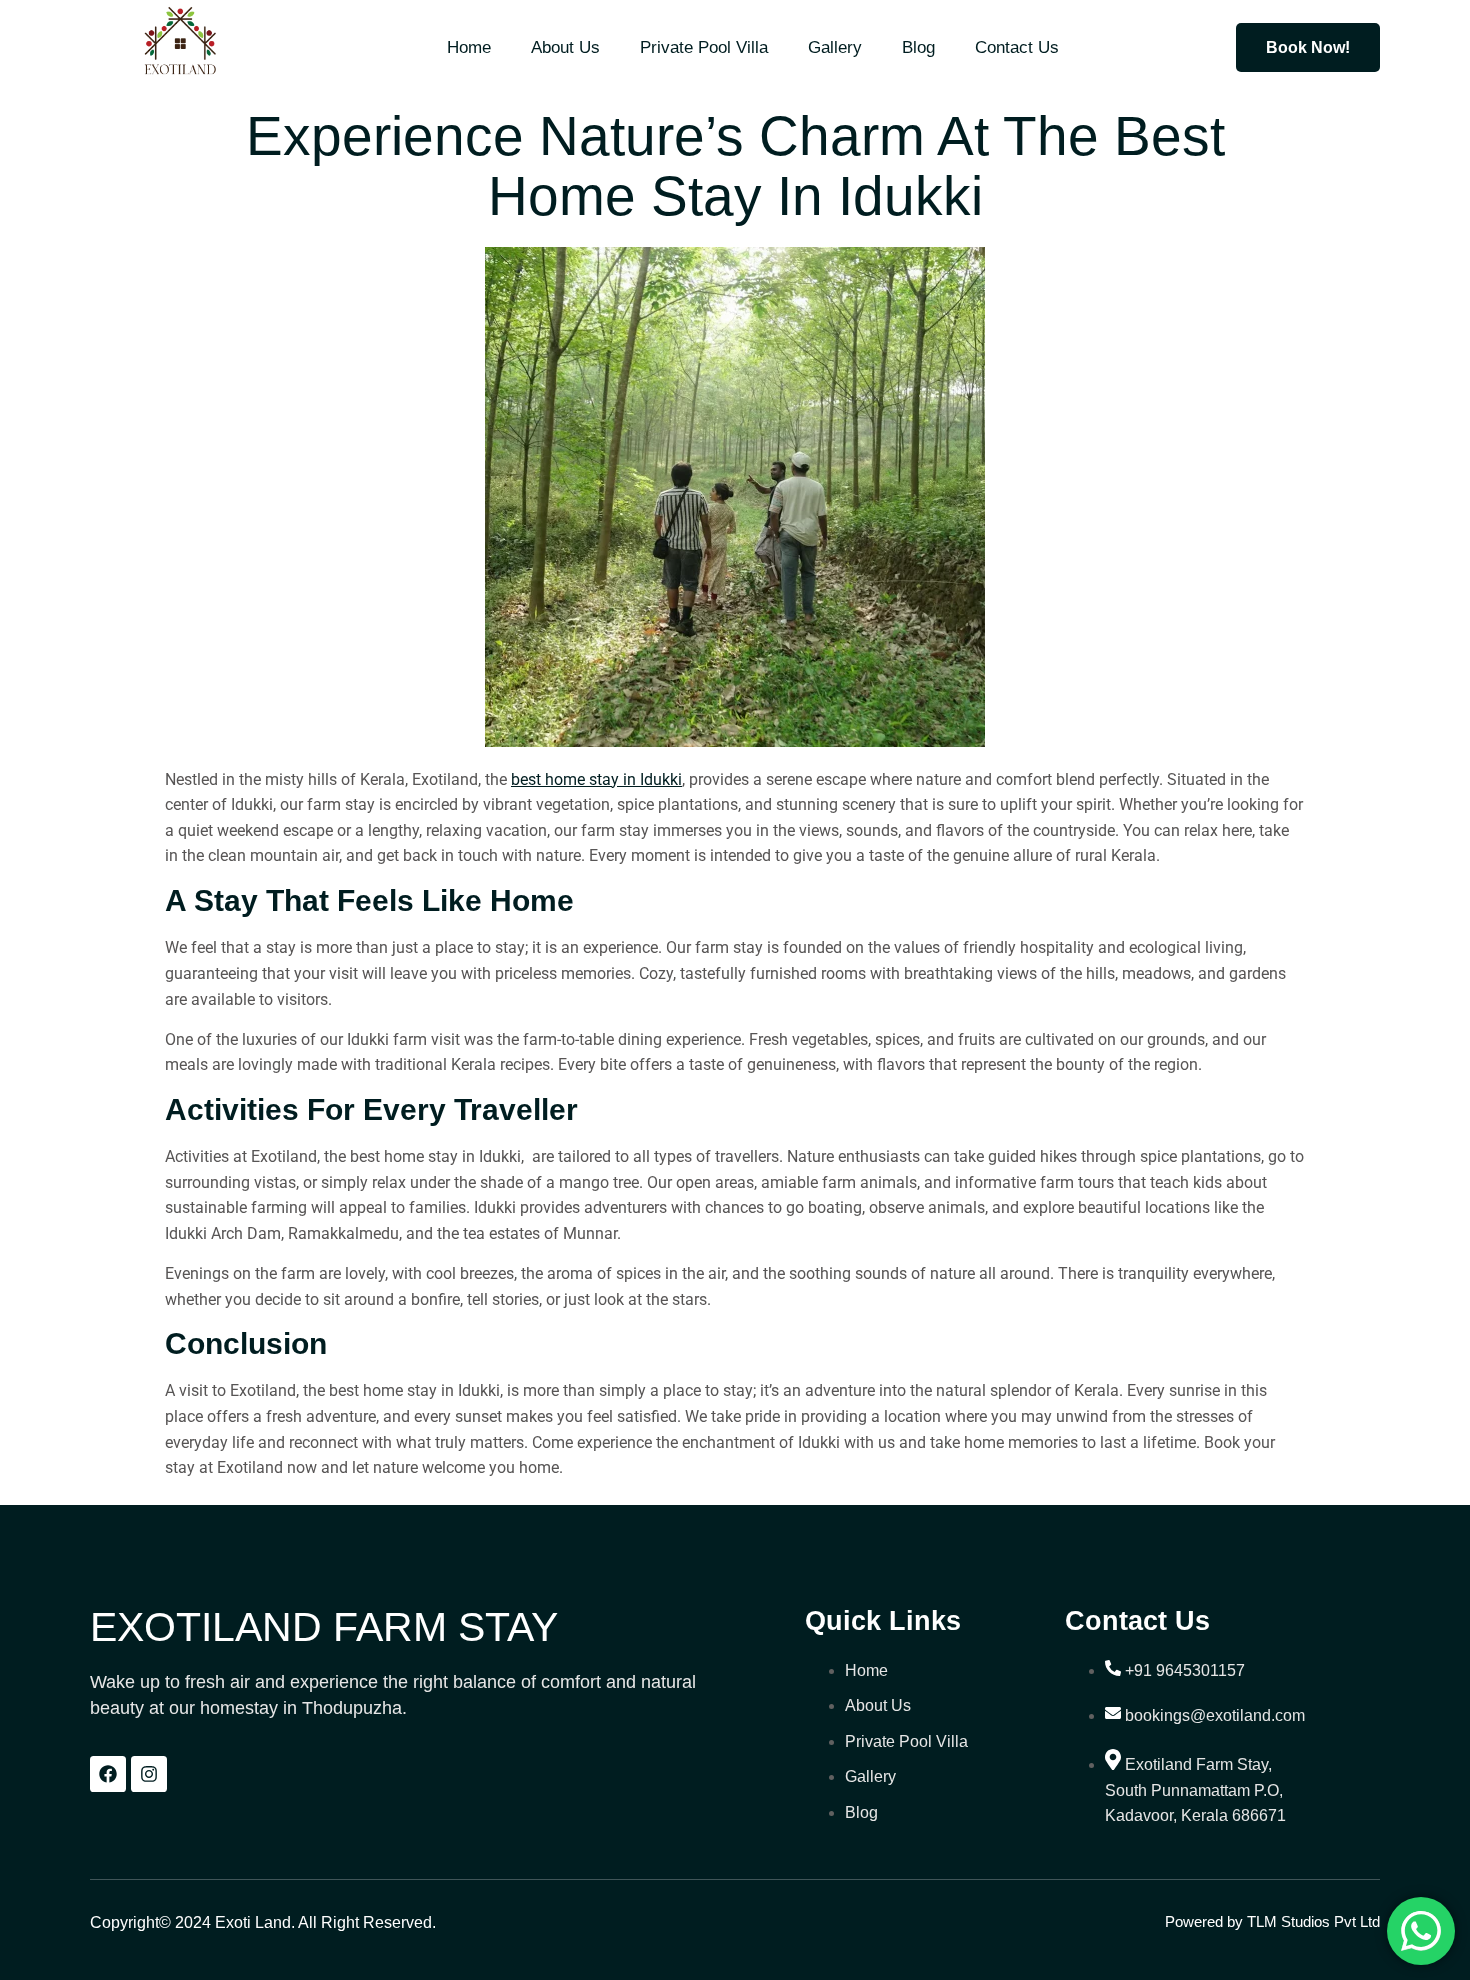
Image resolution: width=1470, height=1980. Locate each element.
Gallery (835, 47)
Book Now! (1308, 47)
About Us (565, 47)
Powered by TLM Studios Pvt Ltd (1272, 1921)
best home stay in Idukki (596, 779)
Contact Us (1017, 47)
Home (469, 47)
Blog (918, 47)
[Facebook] (108, 1774)
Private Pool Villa (704, 47)
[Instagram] (149, 1774)
